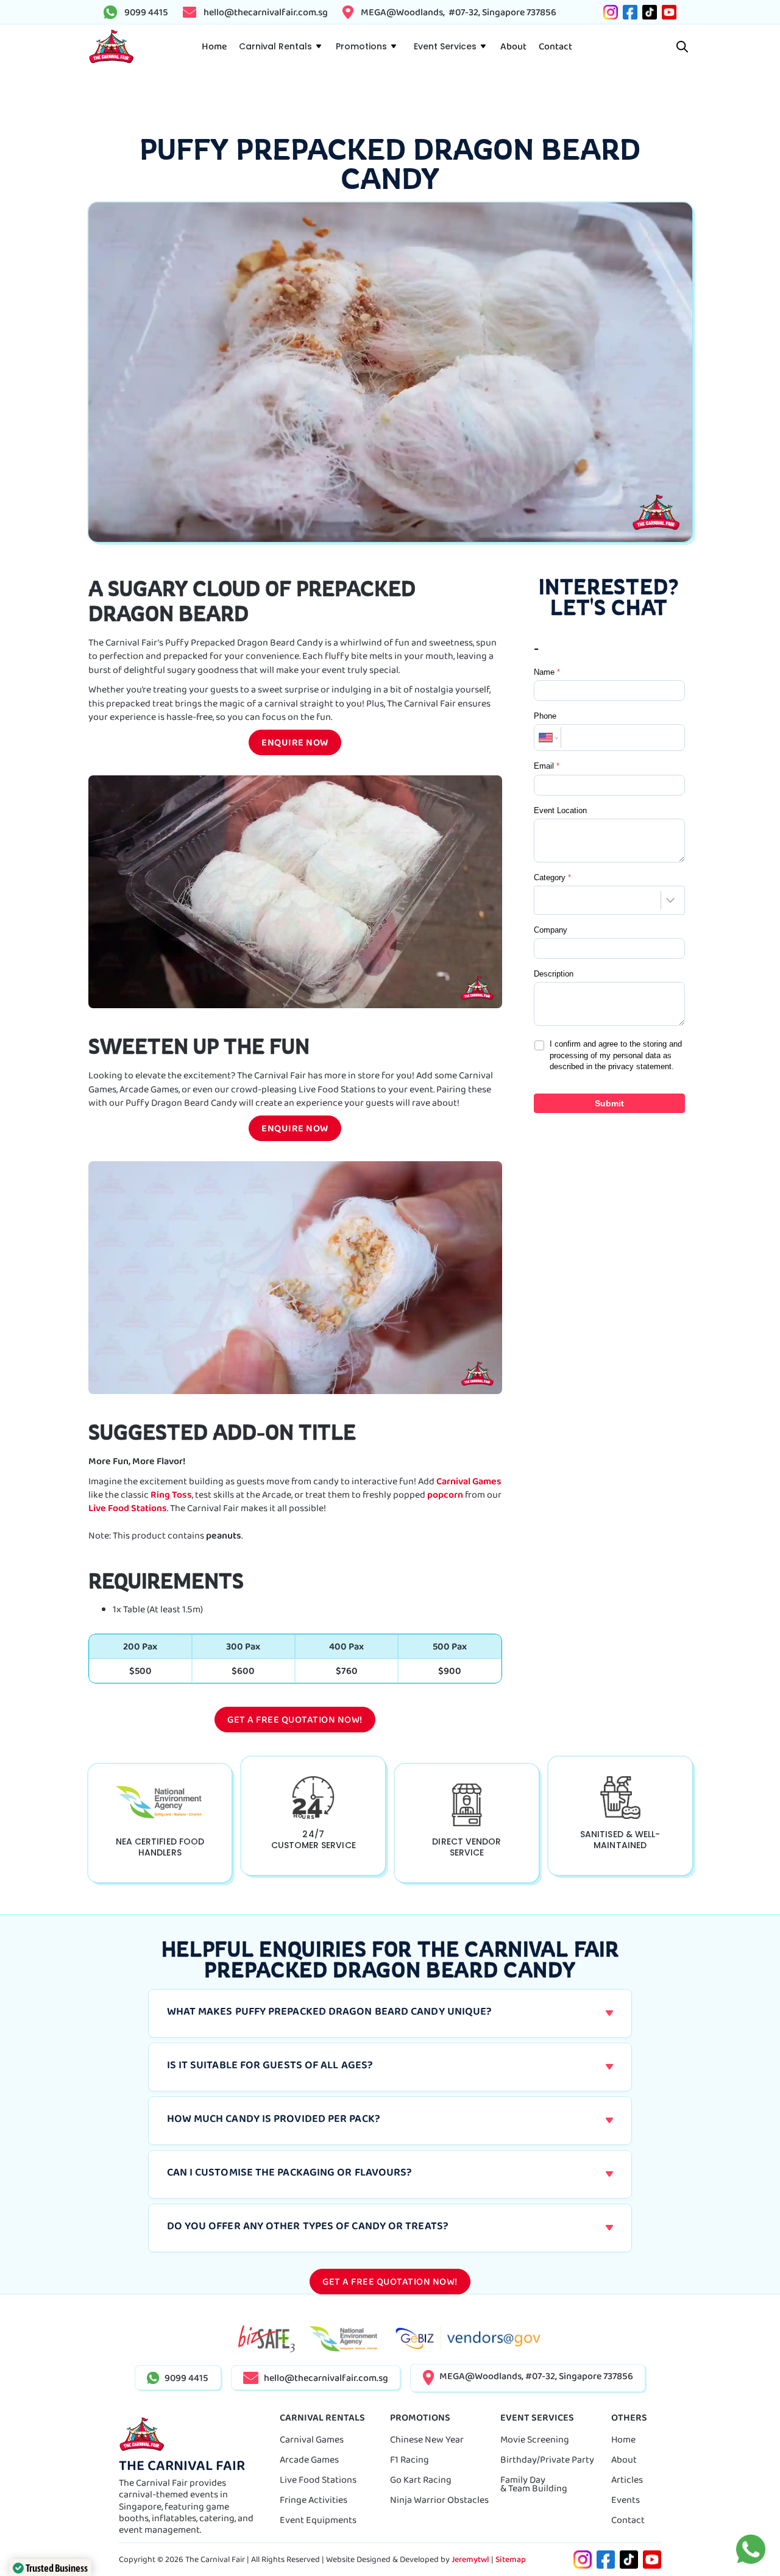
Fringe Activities (314, 2500)
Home (623, 2439)
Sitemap (511, 2559)
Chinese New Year (427, 2439)
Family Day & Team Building (534, 2484)
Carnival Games (469, 1481)
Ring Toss (171, 1494)
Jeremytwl (470, 2559)
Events (626, 2500)
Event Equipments (318, 2520)
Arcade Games (309, 2459)
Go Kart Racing (421, 2479)
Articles (627, 2479)
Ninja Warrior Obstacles (439, 2500)
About (624, 2459)
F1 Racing (409, 2459)
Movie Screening (535, 2439)
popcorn (445, 1494)
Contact (628, 2520)
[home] (111, 47)
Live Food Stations (128, 1508)
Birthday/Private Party (547, 2459)
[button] (280, 46)
